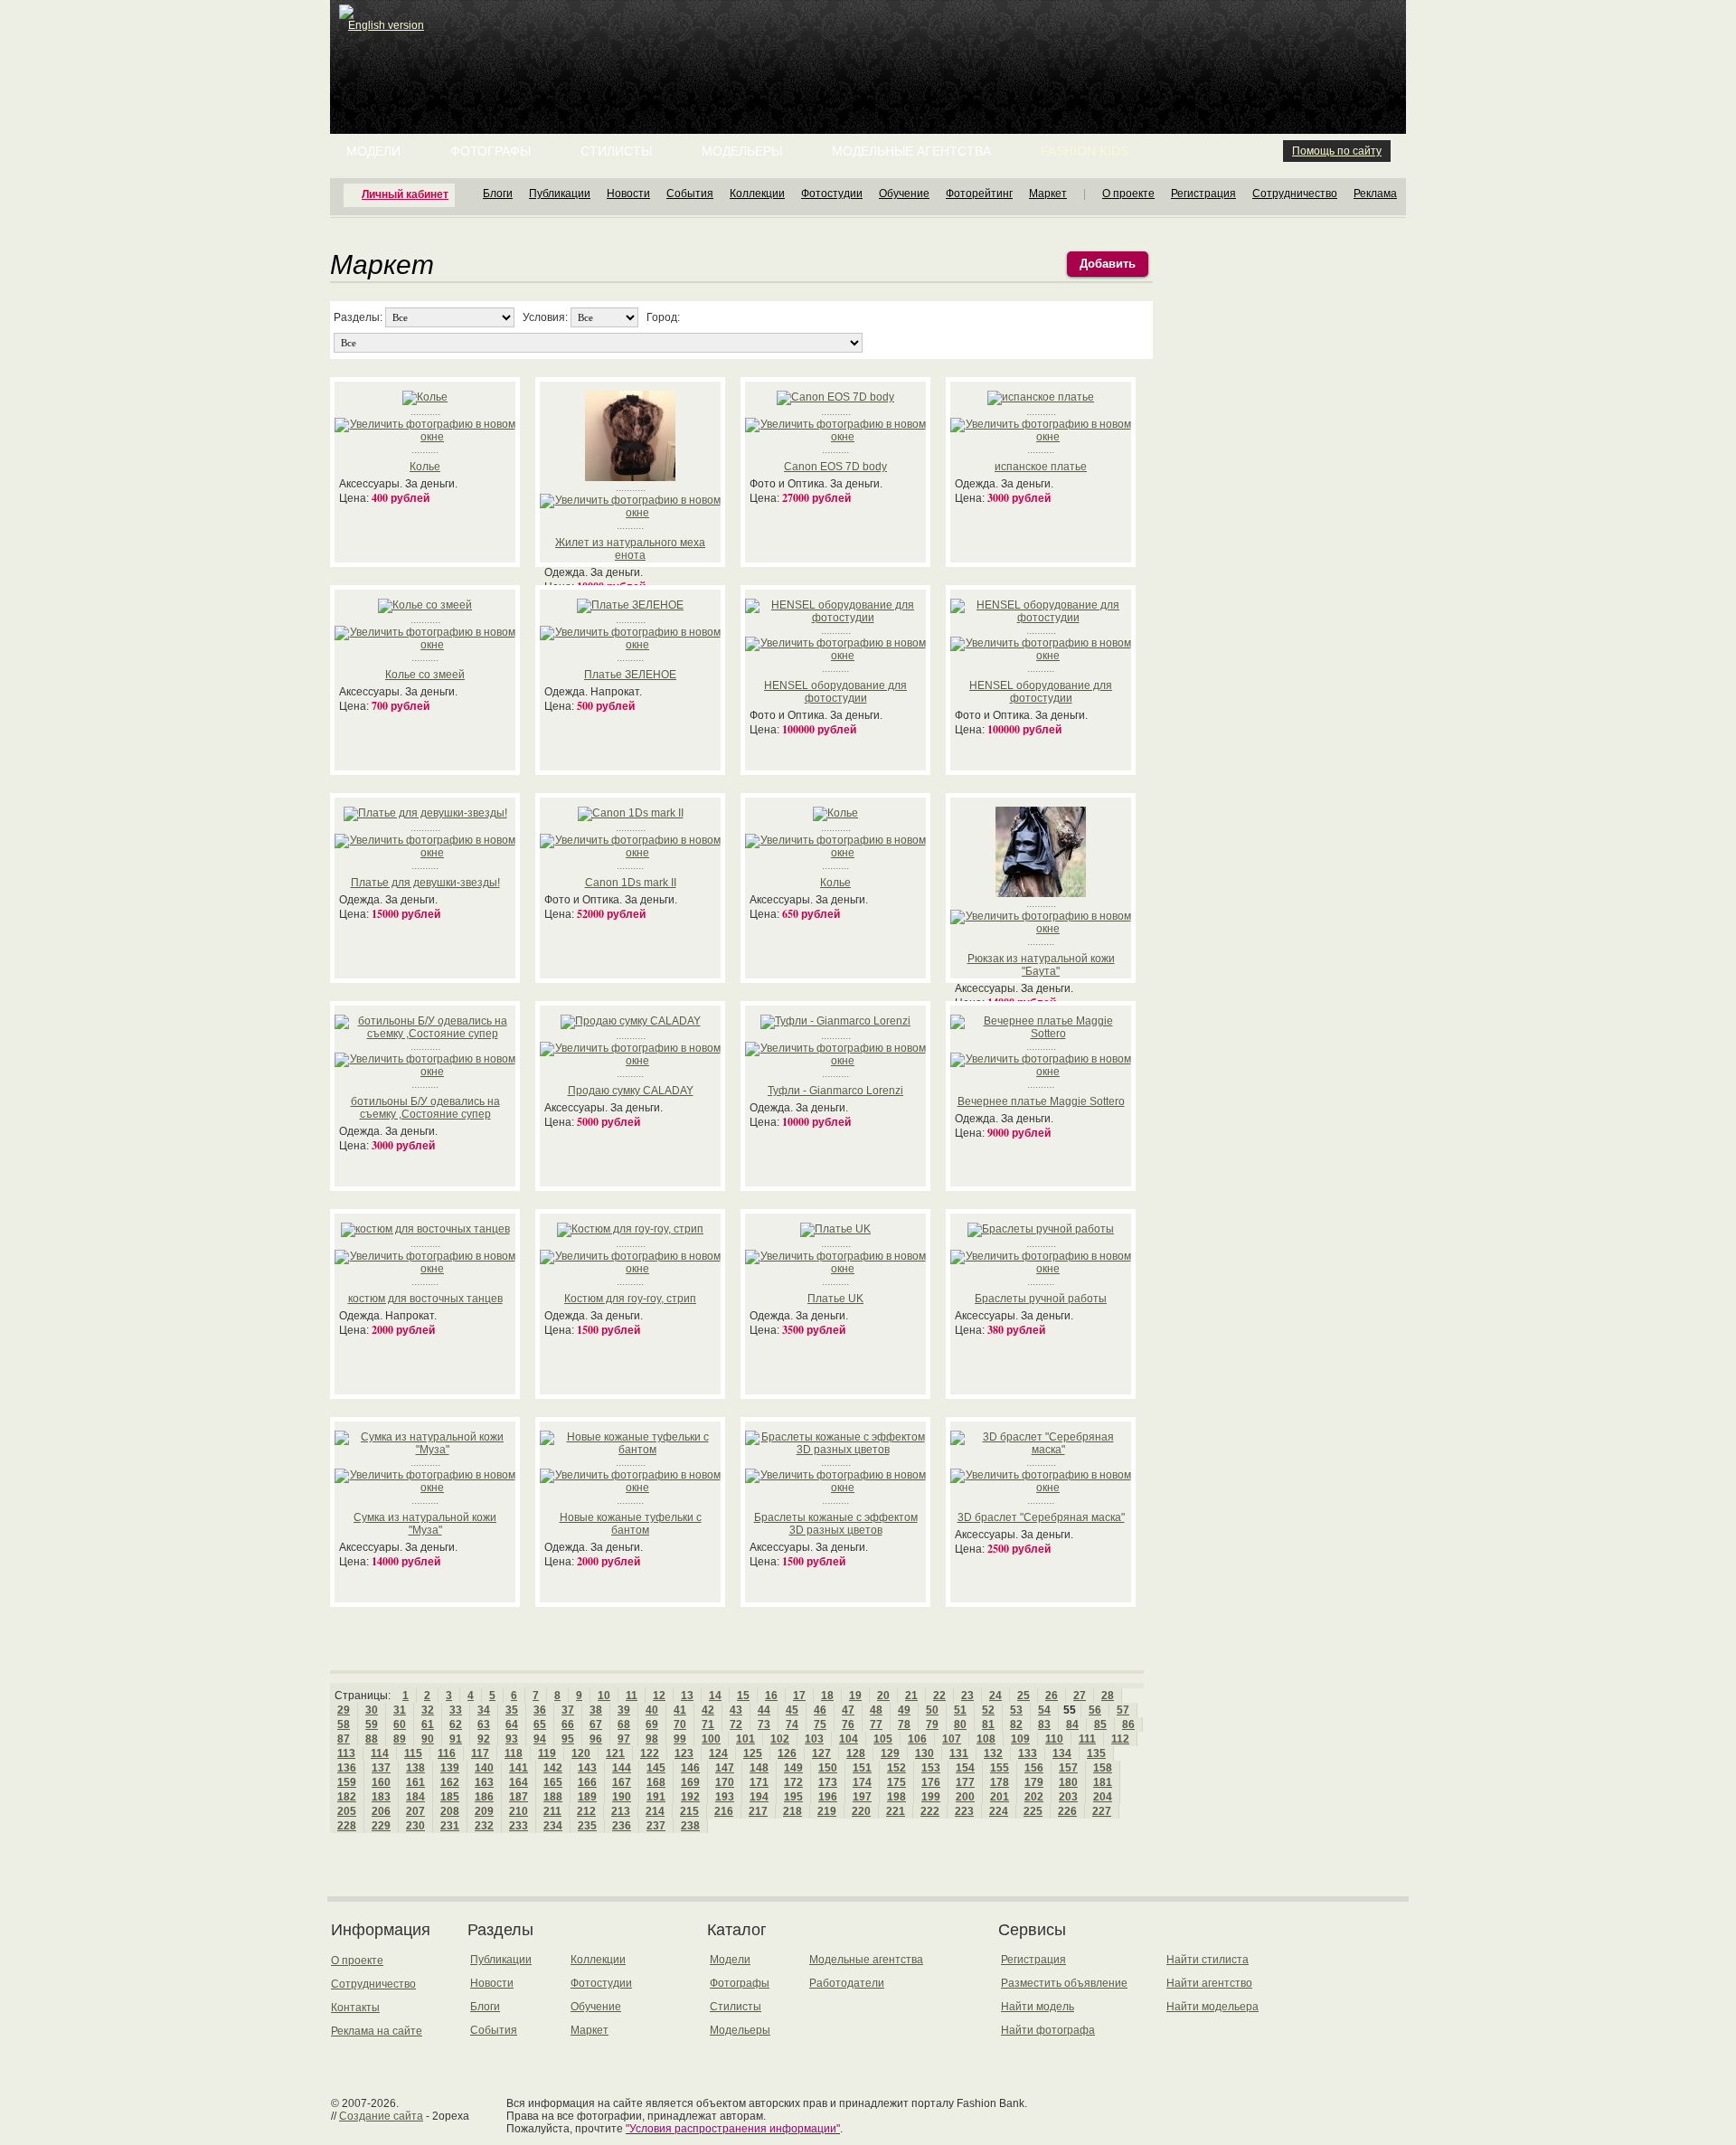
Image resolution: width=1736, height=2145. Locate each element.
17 (799, 1696)
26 (1052, 1696)
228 (347, 1826)
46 (820, 1710)
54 (1044, 1710)
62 (456, 1725)
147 (725, 1768)
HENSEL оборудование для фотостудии (835, 692)
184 (415, 1797)
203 (1068, 1797)
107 (952, 1739)
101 (745, 1739)
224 (999, 1811)
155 (1000, 1768)
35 (512, 1710)
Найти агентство (1209, 1983)
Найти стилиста (1208, 1960)
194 (759, 1797)
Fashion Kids (1085, 151)
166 (587, 1782)
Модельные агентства (911, 151)
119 (547, 1753)
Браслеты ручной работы (1041, 1299)
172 (793, 1782)
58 (344, 1725)
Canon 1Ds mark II (631, 883)
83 (1044, 1725)
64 (512, 1725)
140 (484, 1768)
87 (344, 1739)
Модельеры (742, 151)
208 (450, 1811)
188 (553, 1797)
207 (415, 1811)
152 (896, 1768)
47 (848, 1710)
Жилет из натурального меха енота (630, 549)
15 (743, 1696)
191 (656, 1797)
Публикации (560, 194)
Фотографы (491, 151)
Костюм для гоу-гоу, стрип (630, 1299)
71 (708, 1725)
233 (519, 1826)
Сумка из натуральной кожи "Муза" (425, 1524)
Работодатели (847, 1983)
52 (988, 1710)
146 (690, 1768)
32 (428, 1710)
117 (480, 1753)
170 (725, 1782)
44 (764, 1710)
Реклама (1375, 194)
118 (514, 1753)
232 (484, 1826)
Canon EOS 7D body (835, 467)
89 (400, 1739)
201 (1000, 1797)
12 (659, 1696)
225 (1033, 1811)
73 (764, 1725)
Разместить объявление (1064, 1983)
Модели (373, 151)
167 (622, 1782)
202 (1034, 1797)
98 (652, 1739)
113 (346, 1753)
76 (848, 1725)
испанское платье (1041, 467)
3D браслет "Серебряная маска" (1041, 1517)
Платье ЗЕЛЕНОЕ (630, 675)
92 (484, 1739)
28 (1108, 1696)
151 (862, 1768)
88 (372, 1739)
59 (372, 1725)
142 (553, 1768)
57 (1123, 1710)
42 (708, 1710)
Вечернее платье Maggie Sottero (1041, 1101)
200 (965, 1797)
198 (896, 1797)
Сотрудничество (1295, 194)
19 (855, 1696)
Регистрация (1203, 194)
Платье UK (835, 1299)
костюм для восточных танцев (425, 1299)
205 (347, 1811)
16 (771, 1696)
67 (596, 1725)
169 (690, 1782)
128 (856, 1753)
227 (1102, 1811)
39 (624, 1710)
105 (883, 1739)
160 (381, 1782)
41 (680, 1710)
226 (1067, 1811)
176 (931, 1782)
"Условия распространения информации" (733, 2129)
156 (1034, 1768)
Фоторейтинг (979, 194)
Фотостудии (832, 194)
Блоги (498, 194)
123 (684, 1753)
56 (1095, 1710)
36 (540, 1710)
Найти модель (1038, 2007)
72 (736, 1725)
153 (931, 1768)
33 (456, 1710)
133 (1028, 1753)
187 (519, 1797)
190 (622, 1797)
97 (624, 1739)
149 (793, 1768)
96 (596, 1739)
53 (1016, 1710)
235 (587, 1826)
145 (656, 1768)
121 (615, 1753)
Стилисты (616, 151)
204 (1103, 1797)
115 (413, 1753)
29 (344, 1710)
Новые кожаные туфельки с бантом (631, 1524)
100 (711, 1739)
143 (587, 1768)
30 (372, 1710)
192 (690, 1797)
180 (1068, 1782)
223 (964, 1811)
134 (1062, 1753)
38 (596, 1710)
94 (540, 1739)
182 (347, 1797)
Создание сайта (381, 2116)
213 (621, 1811)
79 (932, 1725)
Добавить (1108, 264)
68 (624, 1725)
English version (386, 25)
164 (519, 1782)
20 (883, 1696)
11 (632, 1696)
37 (568, 1710)
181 (1103, 1782)
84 (1072, 1725)
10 (604, 1696)
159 (347, 1782)
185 (450, 1797)
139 (450, 1768)
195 (793, 1797)
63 (484, 1725)
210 (519, 1811)
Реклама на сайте (377, 2031)
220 (861, 1811)
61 (428, 1725)
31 (400, 1710)
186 (484, 1797)
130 (925, 1753)
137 (381, 1768)
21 (911, 1696)
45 (792, 1710)
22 (939, 1696)
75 (820, 1725)
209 (484, 1811)
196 (828, 1797)
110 (1054, 1739)
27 (1080, 1696)
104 (849, 1739)
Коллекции (757, 194)
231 (450, 1826)
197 (862, 1797)
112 (1120, 1739)
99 (680, 1739)
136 (347, 1768)
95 (568, 1739)
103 (814, 1739)
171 (759, 1782)
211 (552, 1811)
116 (447, 1753)
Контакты (355, 2008)
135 (1096, 1753)
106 (917, 1739)
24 (995, 1696)
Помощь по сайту (1337, 151)
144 (622, 1768)
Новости (628, 194)
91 (456, 1739)
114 (380, 1753)
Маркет (1048, 194)
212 (586, 1811)
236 (622, 1826)
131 (959, 1753)
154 (965, 1768)
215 (689, 1811)
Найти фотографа (1048, 2030)
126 (787, 1753)
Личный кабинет (405, 194)
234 (553, 1826)
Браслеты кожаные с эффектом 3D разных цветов (836, 1524)
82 (1016, 1725)
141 (519, 1768)
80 (960, 1725)
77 (876, 1725)
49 (904, 1710)
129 (890, 1753)
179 (1034, 1782)
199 (931, 1797)
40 (652, 1710)
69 (652, 1725)
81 (988, 1725)
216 (724, 1811)
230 (415, 1826)
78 (904, 1725)
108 (986, 1739)
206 (381, 1811)
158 (1103, 1768)
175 (896, 1782)
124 (718, 1753)
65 (540, 1725)
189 (587, 1797)
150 (828, 1768)
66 (568, 1725)
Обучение (904, 194)
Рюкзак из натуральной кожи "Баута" (1041, 965)
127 (821, 1753)
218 (793, 1811)
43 (736, 1710)
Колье (425, 467)
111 (1087, 1739)
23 (967, 1696)
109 (1020, 1739)
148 (759, 1768)
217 (758, 1811)
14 (715, 1696)
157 (1068, 1768)
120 (581, 1753)
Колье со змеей (425, 675)
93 (512, 1739)
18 (827, 1696)
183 (381, 1797)
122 (650, 1753)
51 (960, 1710)
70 (680, 1725)
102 (780, 1739)
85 (1100, 1725)
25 (1024, 1696)
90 (428, 1739)
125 (753, 1753)
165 (553, 1782)
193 (725, 1797)
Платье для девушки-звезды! (425, 883)
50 (932, 1710)
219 (827, 1811)
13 (687, 1696)
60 (400, 1725)
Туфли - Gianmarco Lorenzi (835, 1091)
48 (876, 1710)
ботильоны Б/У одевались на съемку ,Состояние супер (425, 1108)
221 (896, 1811)
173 (828, 1782)
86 (1128, 1725)
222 (930, 1811)
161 (415, 1782)
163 (484, 1782)
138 (415, 1768)
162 (450, 1782)
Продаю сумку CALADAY (631, 1091)
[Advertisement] (872, 45)
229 (381, 1826)
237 (656, 1826)
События (690, 194)
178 (1000, 1782)
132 (993, 1753)
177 (965, 1782)
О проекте (1128, 194)
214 (655, 1811)
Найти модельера (1212, 2007)
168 (656, 1782)
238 (690, 1826)
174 (862, 1782)
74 (792, 1725)
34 (484, 1710)
